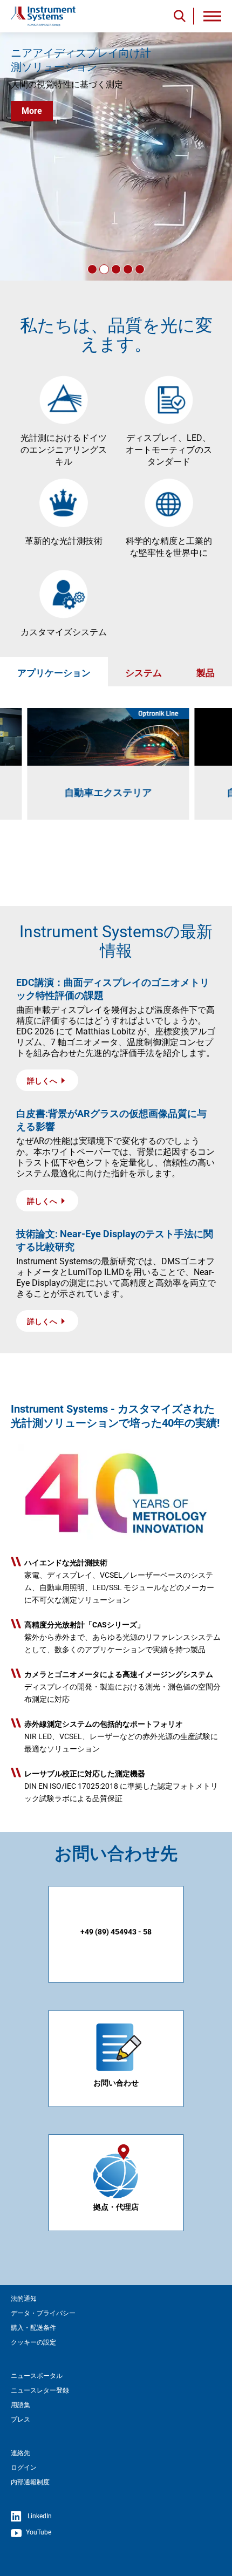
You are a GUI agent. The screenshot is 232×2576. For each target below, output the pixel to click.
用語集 (21, 2405)
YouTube (38, 2533)
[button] (92, 269)
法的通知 (24, 2299)
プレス (21, 2420)
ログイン (24, 2468)
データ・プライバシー (43, 2313)
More (32, 111)
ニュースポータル (37, 2376)
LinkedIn (39, 2517)
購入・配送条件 (33, 2328)
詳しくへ (43, 1081)
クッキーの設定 (33, 2342)
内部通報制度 (30, 2482)
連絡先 (21, 2453)
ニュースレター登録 (40, 2390)
